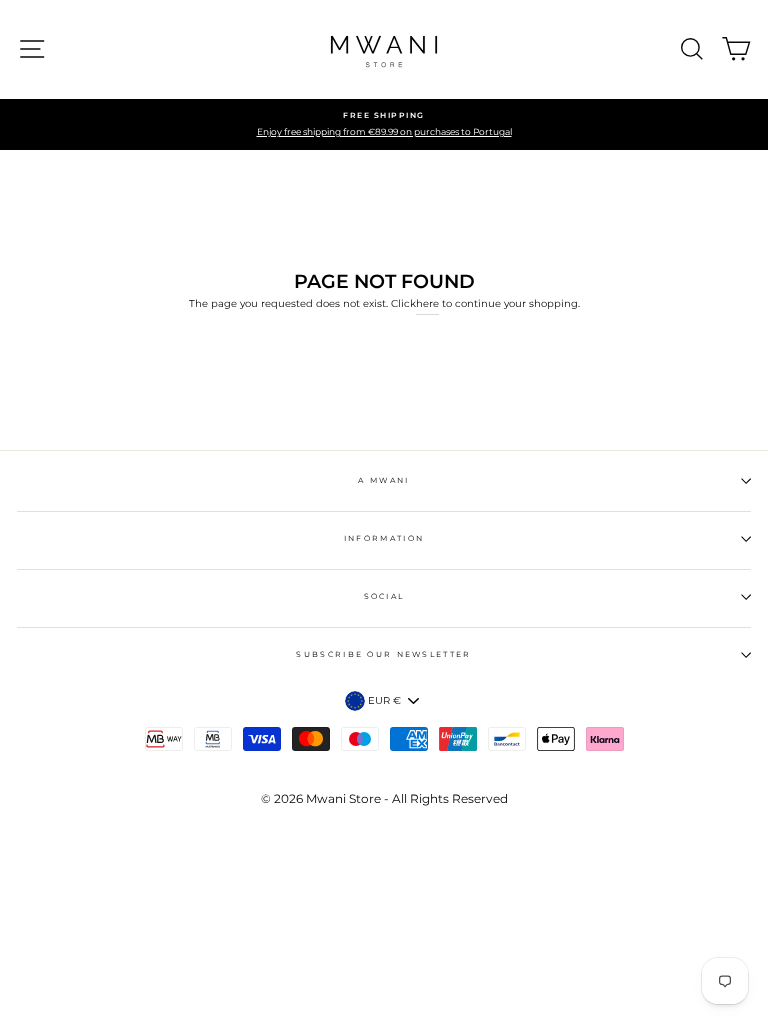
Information (384, 538)
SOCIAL (384, 596)
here (427, 303)
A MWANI (383, 480)
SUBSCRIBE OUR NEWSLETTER (383, 654)
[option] (384, 125)
